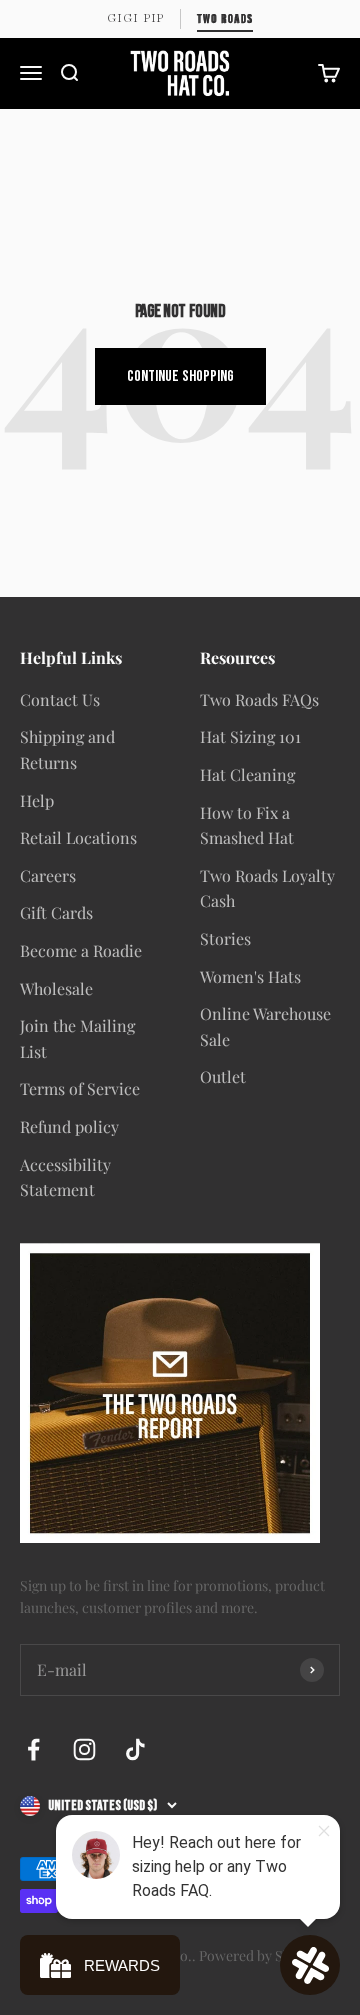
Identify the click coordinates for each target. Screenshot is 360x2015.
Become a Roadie (81, 950)
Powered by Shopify (261, 1955)
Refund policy (69, 1126)
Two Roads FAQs (259, 699)
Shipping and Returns (67, 749)
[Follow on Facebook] (33, 1749)
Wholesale (56, 988)
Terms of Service (80, 1088)
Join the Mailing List (77, 1038)
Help (37, 800)
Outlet (223, 1076)
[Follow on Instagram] (84, 1749)
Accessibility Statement (65, 1177)
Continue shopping (180, 376)
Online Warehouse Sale (265, 1026)
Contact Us (60, 699)
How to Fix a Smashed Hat (247, 825)
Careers (48, 875)
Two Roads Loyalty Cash (267, 888)
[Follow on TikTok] (135, 1749)
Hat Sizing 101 (250, 736)
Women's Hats (250, 976)
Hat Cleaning (247, 774)
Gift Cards (56, 912)
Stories (225, 938)
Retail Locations (78, 837)
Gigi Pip (135, 18)
